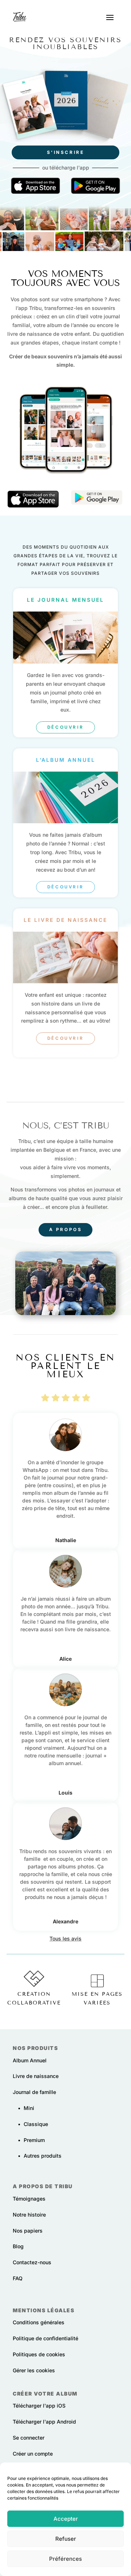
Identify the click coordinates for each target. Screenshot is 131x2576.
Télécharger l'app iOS (39, 2406)
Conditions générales (39, 2322)
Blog (18, 2246)
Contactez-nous (32, 2262)
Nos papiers (28, 2231)
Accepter (66, 2519)
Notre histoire (29, 2215)
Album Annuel (30, 2060)
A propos (66, 1229)
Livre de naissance (36, 2076)
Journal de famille (34, 2092)
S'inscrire (66, 152)
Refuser (66, 2539)
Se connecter (29, 2438)
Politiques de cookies (39, 2354)
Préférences (65, 2559)
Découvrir (65, 727)
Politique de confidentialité (45, 2338)
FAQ (18, 2278)
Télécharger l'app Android (44, 2422)
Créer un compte (33, 2454)
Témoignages (29, 2199)
